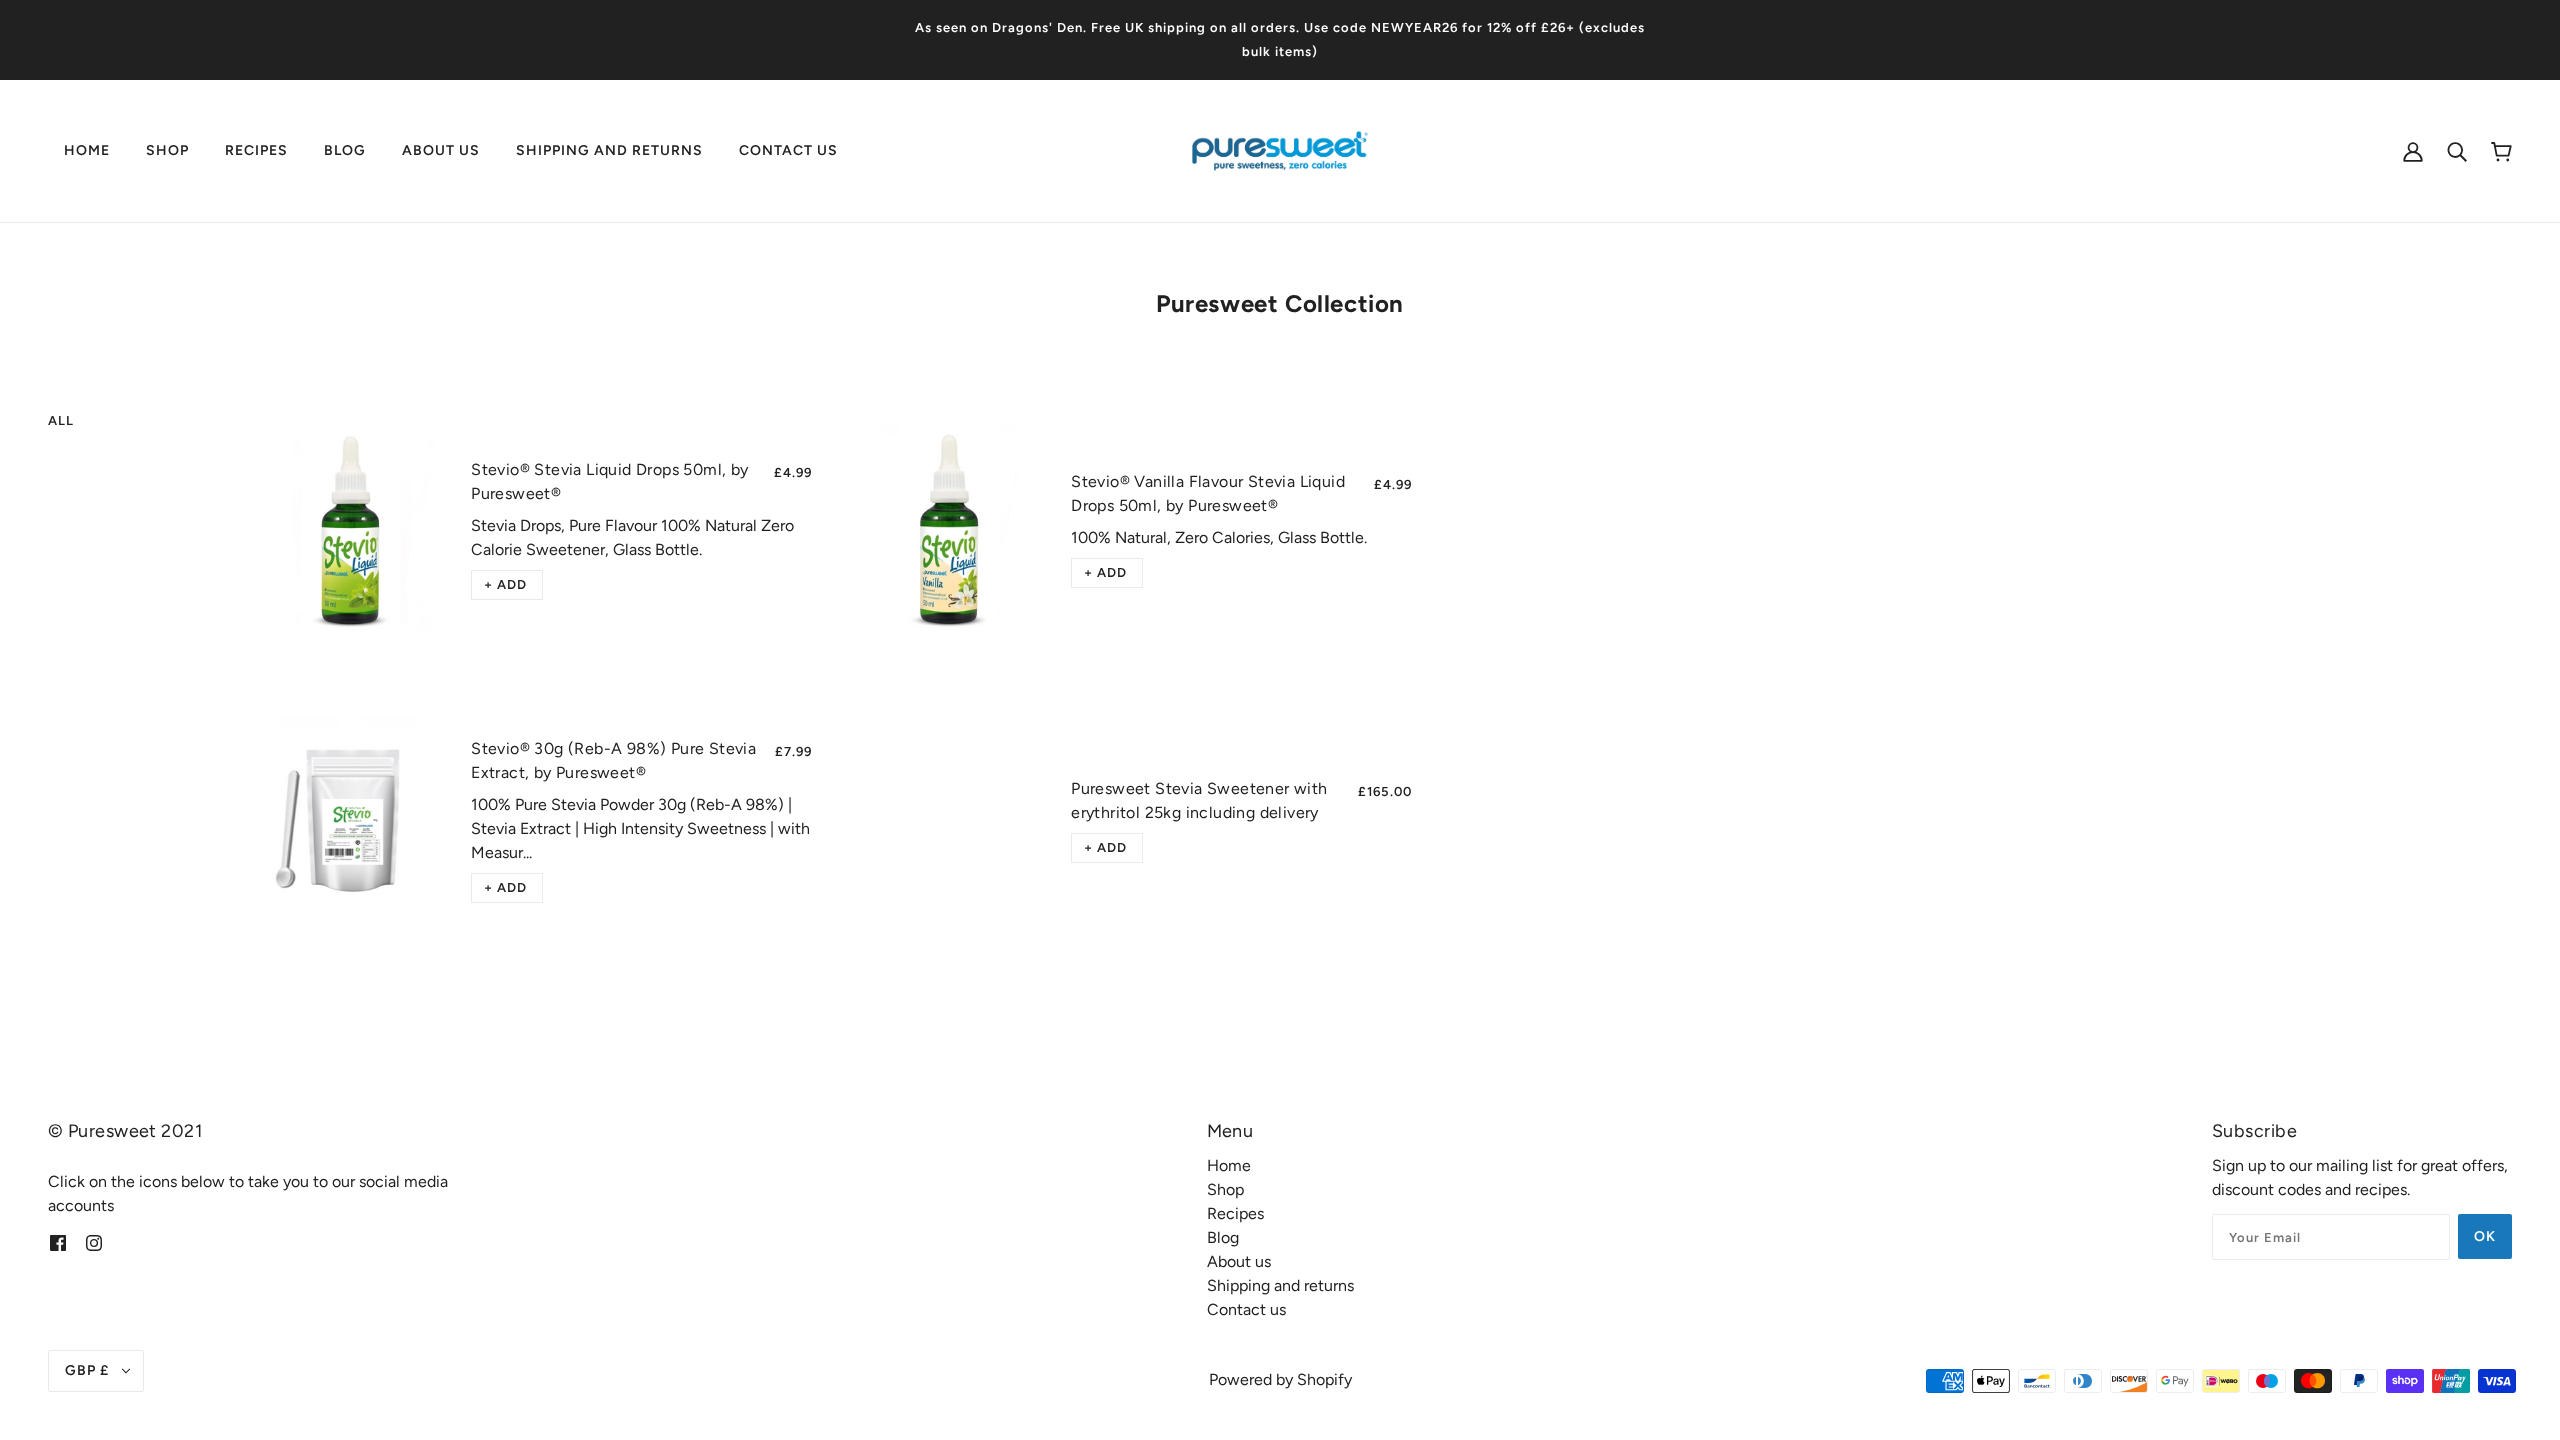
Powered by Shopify (1280, 1379)
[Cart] (2501, 151)
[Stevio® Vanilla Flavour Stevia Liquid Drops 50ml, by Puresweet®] (949, 530)
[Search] (2457, 151)
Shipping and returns (1280, 1285)
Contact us (1246, 1309)
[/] (1280, 149)
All (61, 420)
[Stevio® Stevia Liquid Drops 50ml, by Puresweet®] (349, 530)
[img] (58, 1242)
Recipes (1235, 1213)
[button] (507, 585)
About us (1239, 1261)
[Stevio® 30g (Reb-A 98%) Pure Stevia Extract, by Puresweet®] (349, 821)
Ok (2485, 1236)
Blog (1223, 1237)
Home (1229, 1165)
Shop (1225, 1189)
